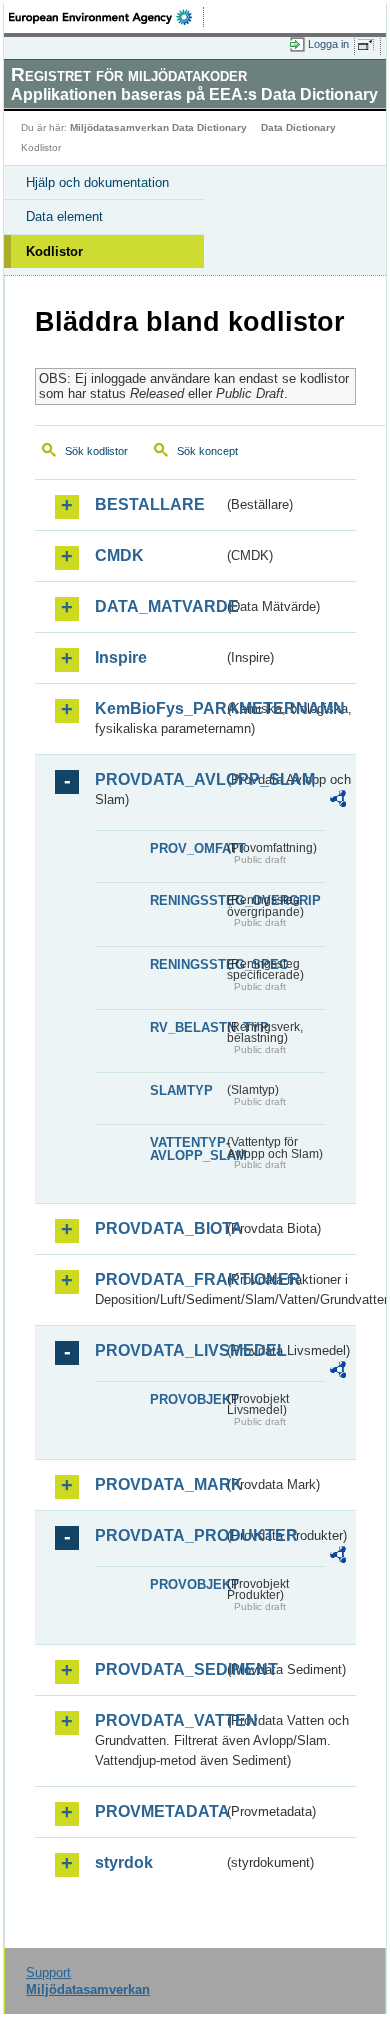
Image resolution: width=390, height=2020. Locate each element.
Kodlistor (54, 251)
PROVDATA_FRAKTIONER (159, 1279)
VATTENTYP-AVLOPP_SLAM (186, 1149)
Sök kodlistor (96, 451)
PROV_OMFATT (186, 848)
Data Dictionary (298, 127)
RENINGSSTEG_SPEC (186, 964)
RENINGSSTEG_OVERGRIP (186, 900)
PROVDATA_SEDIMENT (159, 1669)
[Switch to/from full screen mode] (369, 45)
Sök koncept (207, 451)
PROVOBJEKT (186, 1399)
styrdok (124, 1862)
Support (48, 1972)
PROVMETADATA (159, 1811)
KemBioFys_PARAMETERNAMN (159, 708)
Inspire (121, 657)
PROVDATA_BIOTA (159, 1228)
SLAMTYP (181, 1090)
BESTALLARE (150, 504)
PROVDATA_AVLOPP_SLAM (159, 779)
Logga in (328, 44)
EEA (106, 17)
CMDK (119, 555)
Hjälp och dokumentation (97, 182)
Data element (64, 216)
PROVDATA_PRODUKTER (159, 1535)
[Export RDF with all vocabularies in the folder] (338, 801)
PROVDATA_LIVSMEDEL (159, 1350)
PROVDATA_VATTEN (159, 1720)
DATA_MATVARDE (159, 606)
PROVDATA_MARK (159, 1484)
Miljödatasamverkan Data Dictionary (158, 127)
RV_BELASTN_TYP (186, 1027)
